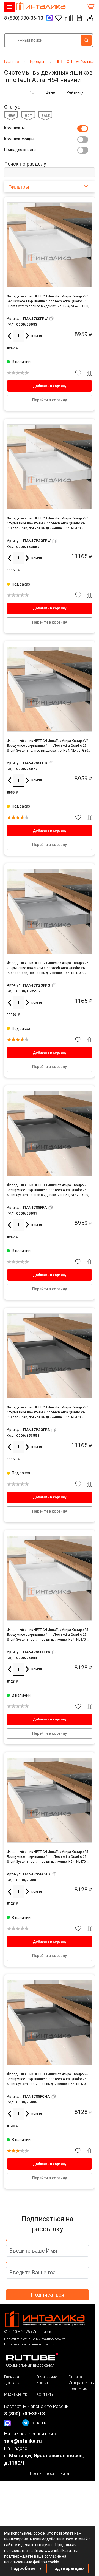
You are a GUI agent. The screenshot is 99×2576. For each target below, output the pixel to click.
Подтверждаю (68, 2568)
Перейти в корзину (50, 400)
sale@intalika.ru (23, 2441)
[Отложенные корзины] (79, 18)
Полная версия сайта (50, 2473)
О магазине (47, 2377)
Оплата (75, 2377)
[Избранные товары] (59, 18)
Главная (12, 2377)
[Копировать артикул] (51, 319)
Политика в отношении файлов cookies (35, 2339)
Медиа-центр (16, 2394)
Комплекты (14, 128)
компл (37, 336)
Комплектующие (19, 139)
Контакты (45, 2394)
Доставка (13, 2383)
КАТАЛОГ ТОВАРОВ (9, 7)
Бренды (43, 2383)
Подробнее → (26, 2568)
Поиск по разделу (25, 164)
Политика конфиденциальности (29, 2344)
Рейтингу (75, 92)
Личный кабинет (90, 18)
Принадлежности (20, 150)
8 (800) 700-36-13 (24, 18)
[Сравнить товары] (69, 18)
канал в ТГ (42, 2423)
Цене (50, 92)
